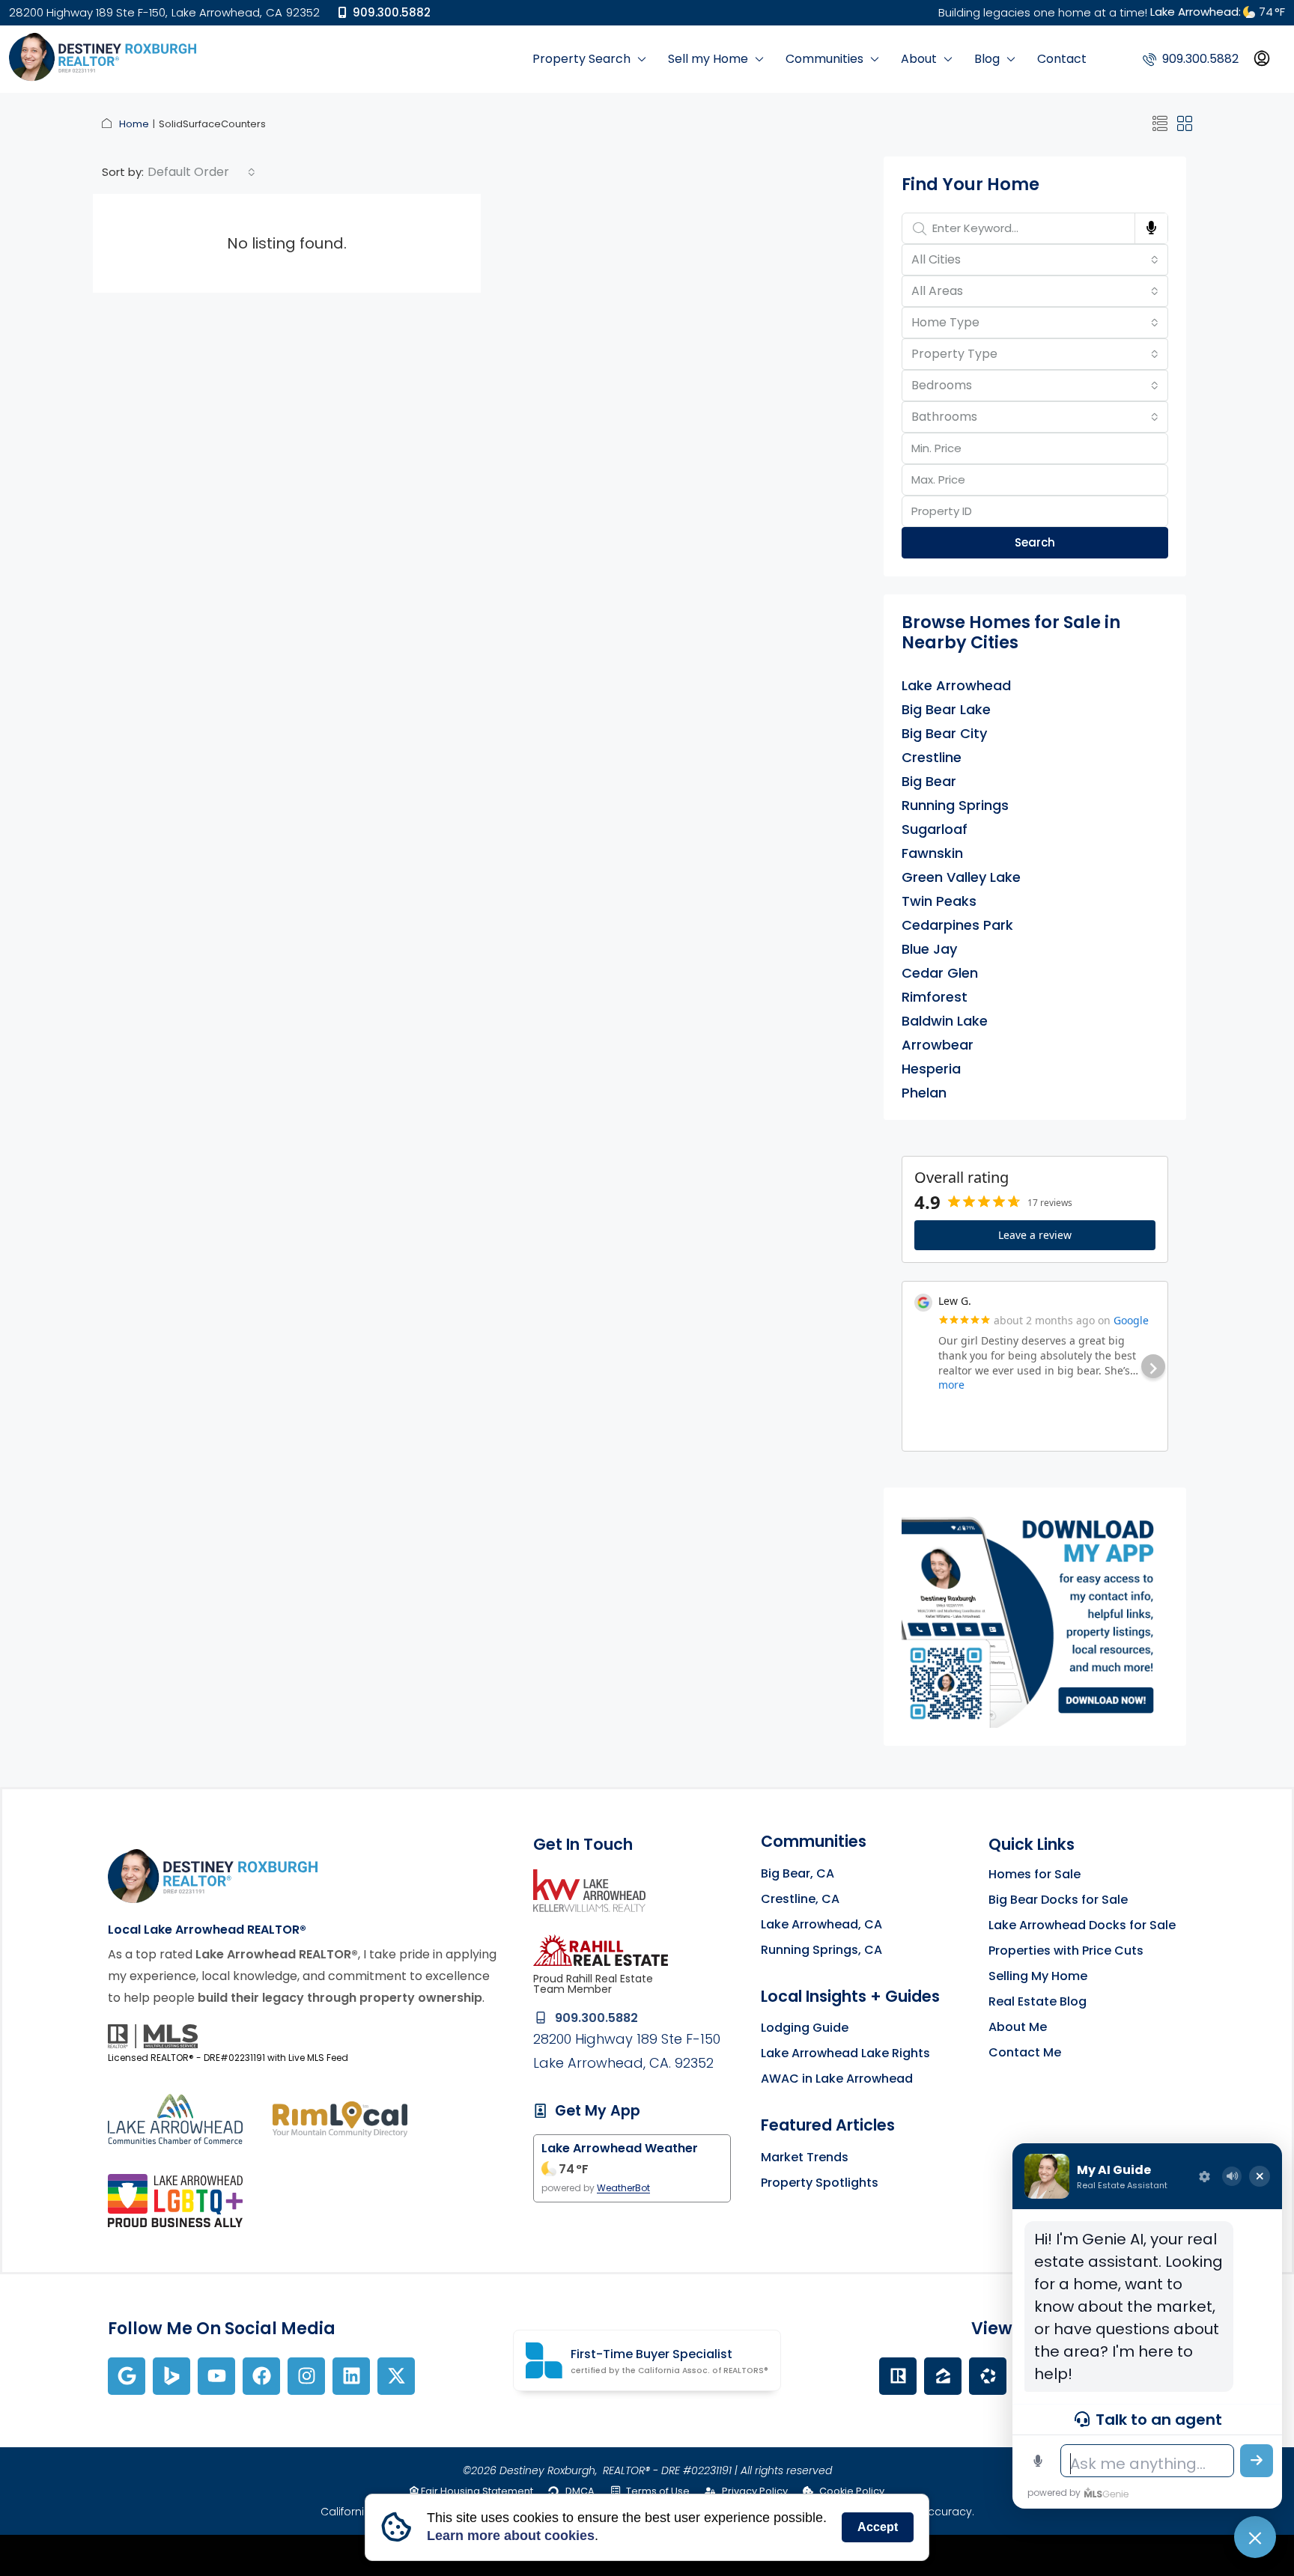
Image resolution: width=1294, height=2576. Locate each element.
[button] (1160, 124)
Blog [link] (987, 59)
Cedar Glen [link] (940, 973)
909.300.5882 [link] (390, 12)
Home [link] (134, 124)
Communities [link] (824, 59)
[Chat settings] (1204, 2176)
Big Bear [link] (929, 782)
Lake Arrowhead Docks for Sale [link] (1082, 1925)
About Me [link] (1018, 2027)
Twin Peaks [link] (939, 901)
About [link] (919, 59)
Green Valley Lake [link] (961, 877)
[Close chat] (1255, 2537)
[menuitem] (1191, 59)
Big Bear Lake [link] (946, 710)
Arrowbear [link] (938, 1045)
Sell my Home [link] (708, 59)
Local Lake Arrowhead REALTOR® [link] (207, 1930)
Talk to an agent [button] (1159, 2420)
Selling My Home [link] (1038, 1976)
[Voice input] (1038, 2461)
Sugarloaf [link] (935, 829)
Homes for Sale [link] (1035, 1874)
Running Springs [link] (955, 806)
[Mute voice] (1232, 2176)
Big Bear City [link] (944, 734)
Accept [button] (878, 2527)
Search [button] (1035, 542)
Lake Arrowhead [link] (956, 686)
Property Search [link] (581, 59)
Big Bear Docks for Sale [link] (1058, 1900)
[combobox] (201, 172)
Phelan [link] (924, 1093)
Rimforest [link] (935, 997)
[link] (103, 58)
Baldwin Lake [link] (945, 1021)
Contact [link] (1062, 59)
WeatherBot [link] (623, 2188)
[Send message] (1257, 2461)
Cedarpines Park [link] (957, 925)
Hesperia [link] (931, 1069)
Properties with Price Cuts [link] (1066, 1951)
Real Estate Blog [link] (1038, 2001)
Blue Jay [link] (929, 949)
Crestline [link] (932, 758)
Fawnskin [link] (932, 853)
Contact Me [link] (1025, 2052)
